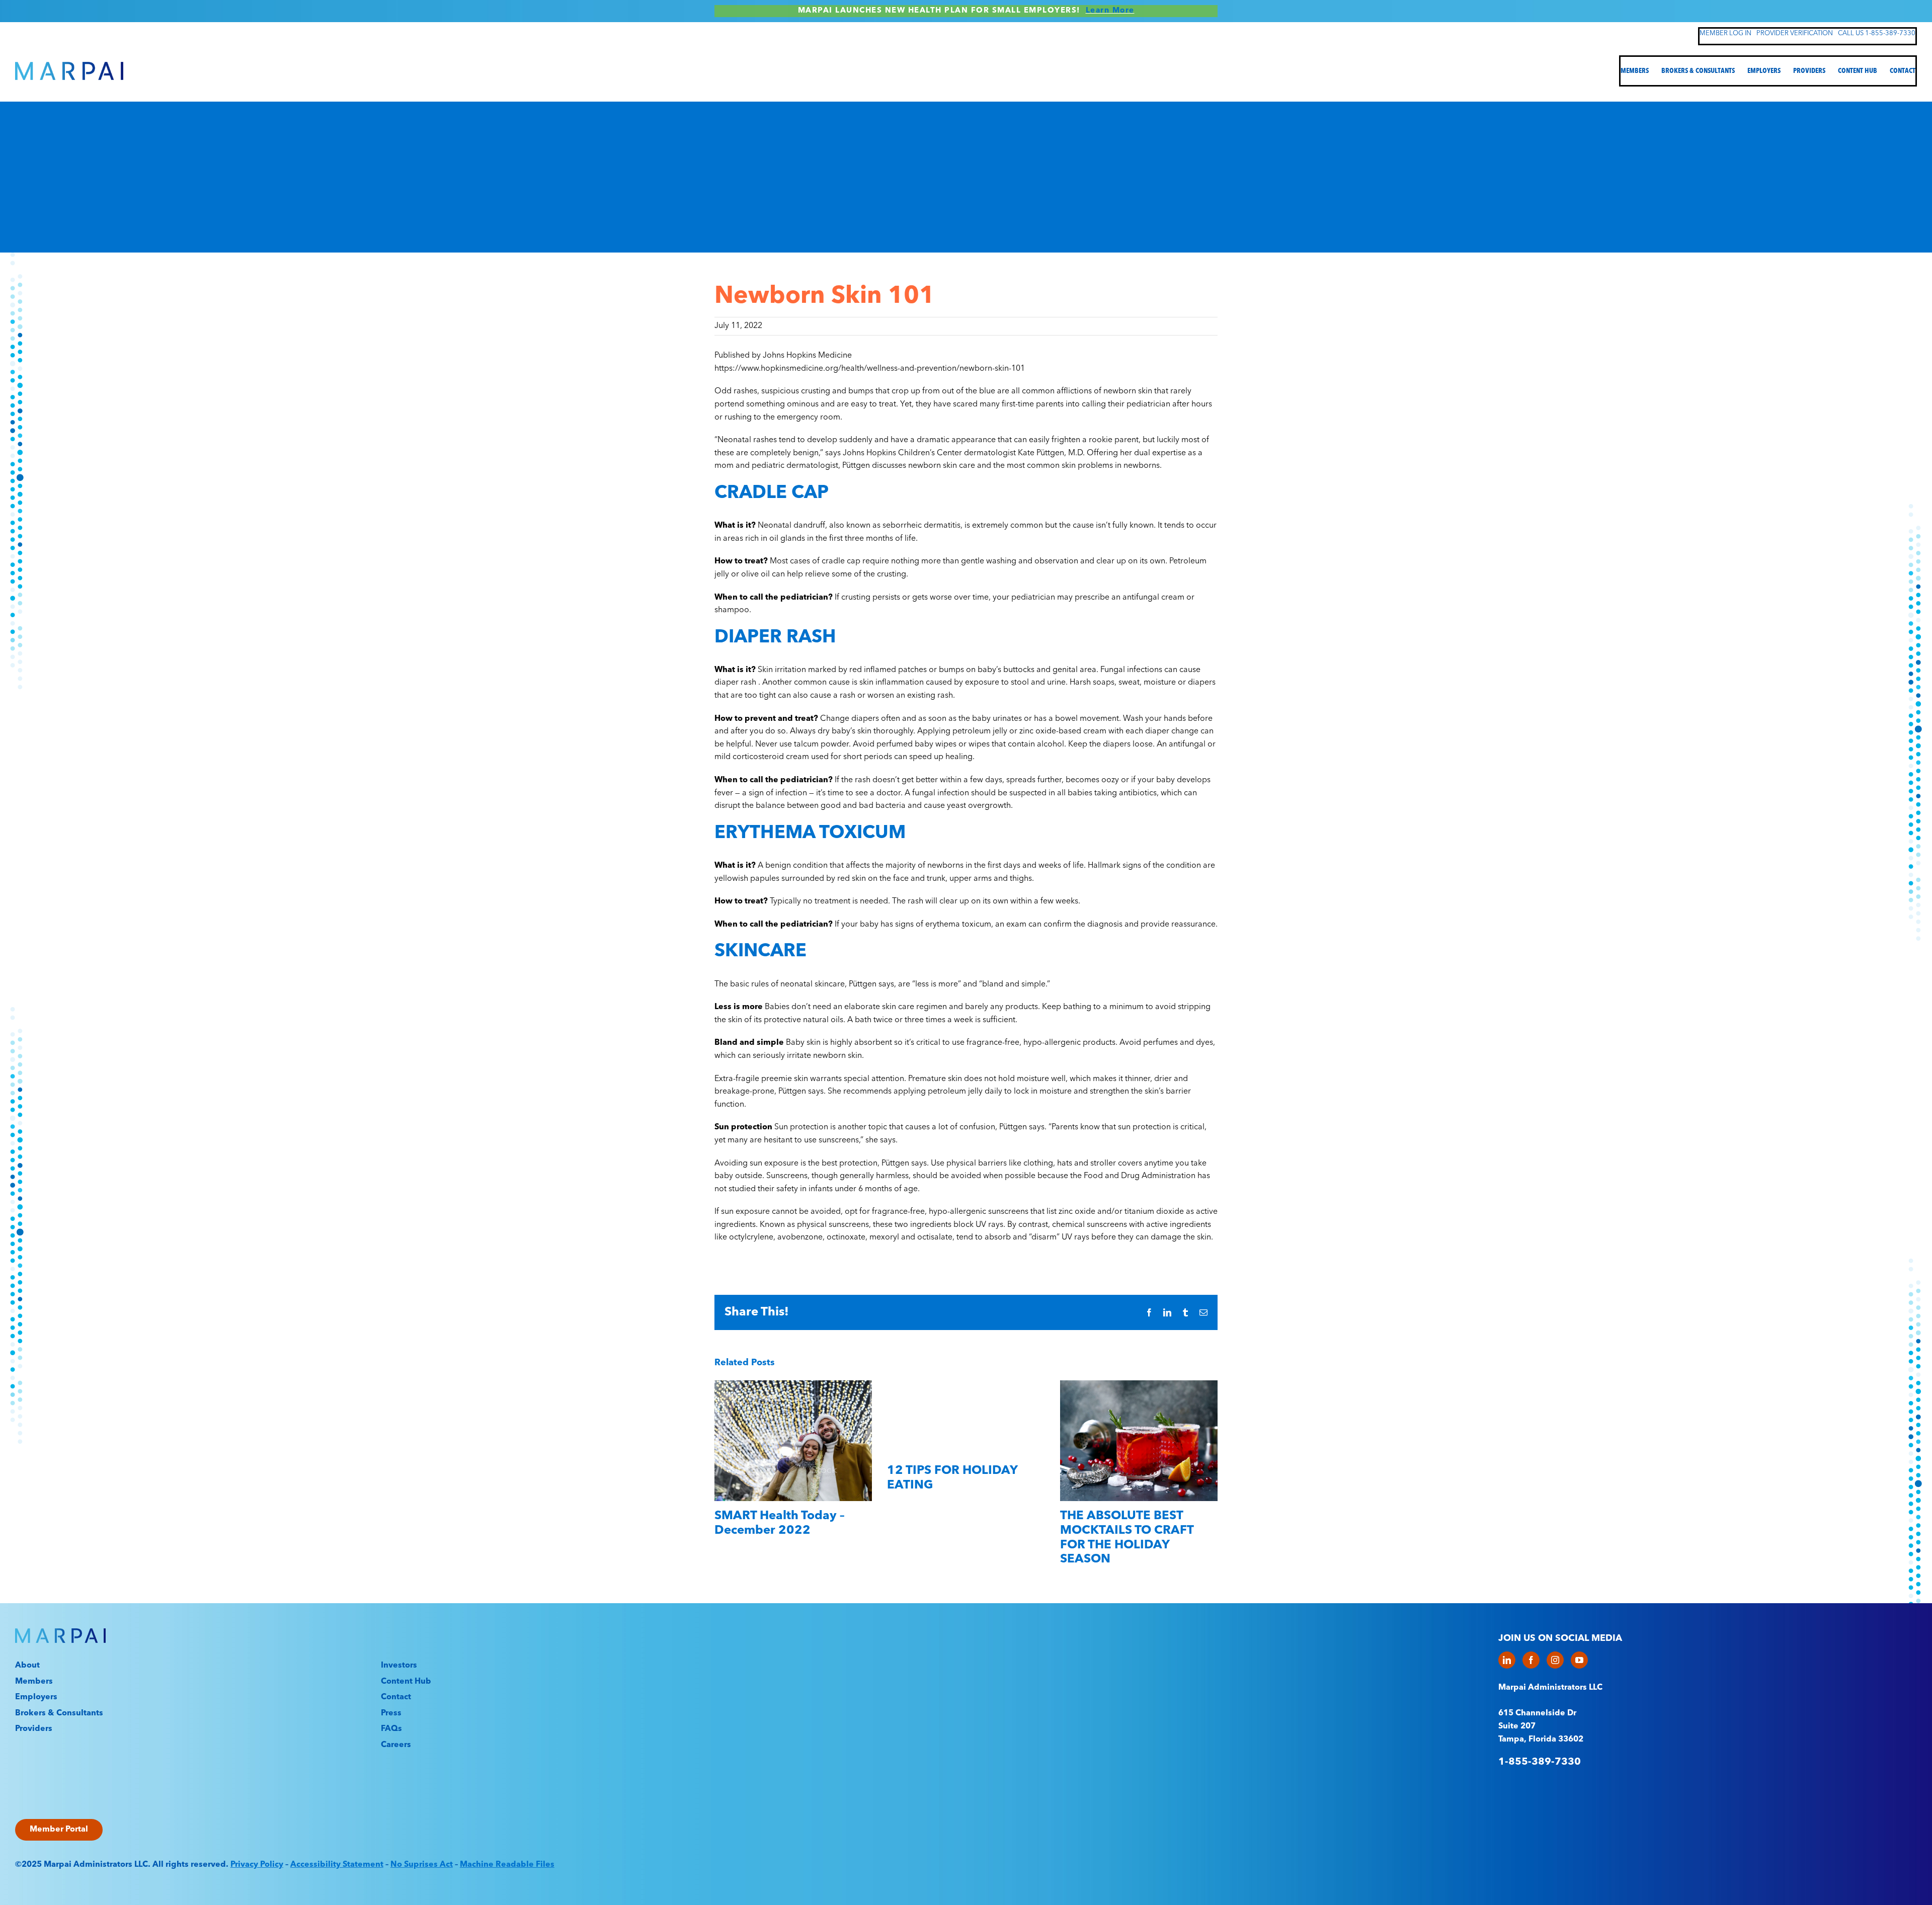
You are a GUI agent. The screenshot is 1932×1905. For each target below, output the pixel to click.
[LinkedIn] (1507, 1660)
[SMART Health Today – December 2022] (793, 1385)
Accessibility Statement (337, 1865)
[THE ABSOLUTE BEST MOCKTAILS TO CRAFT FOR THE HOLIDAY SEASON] (1139, 1385)
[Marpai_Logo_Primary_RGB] (69, 66)
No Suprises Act (422, 1865)
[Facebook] (1531, 1660)
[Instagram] (1555, 1660)
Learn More (1110, 11)
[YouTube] (1579, 1660)
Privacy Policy (257, 1865)
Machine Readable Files (507, 1865)
